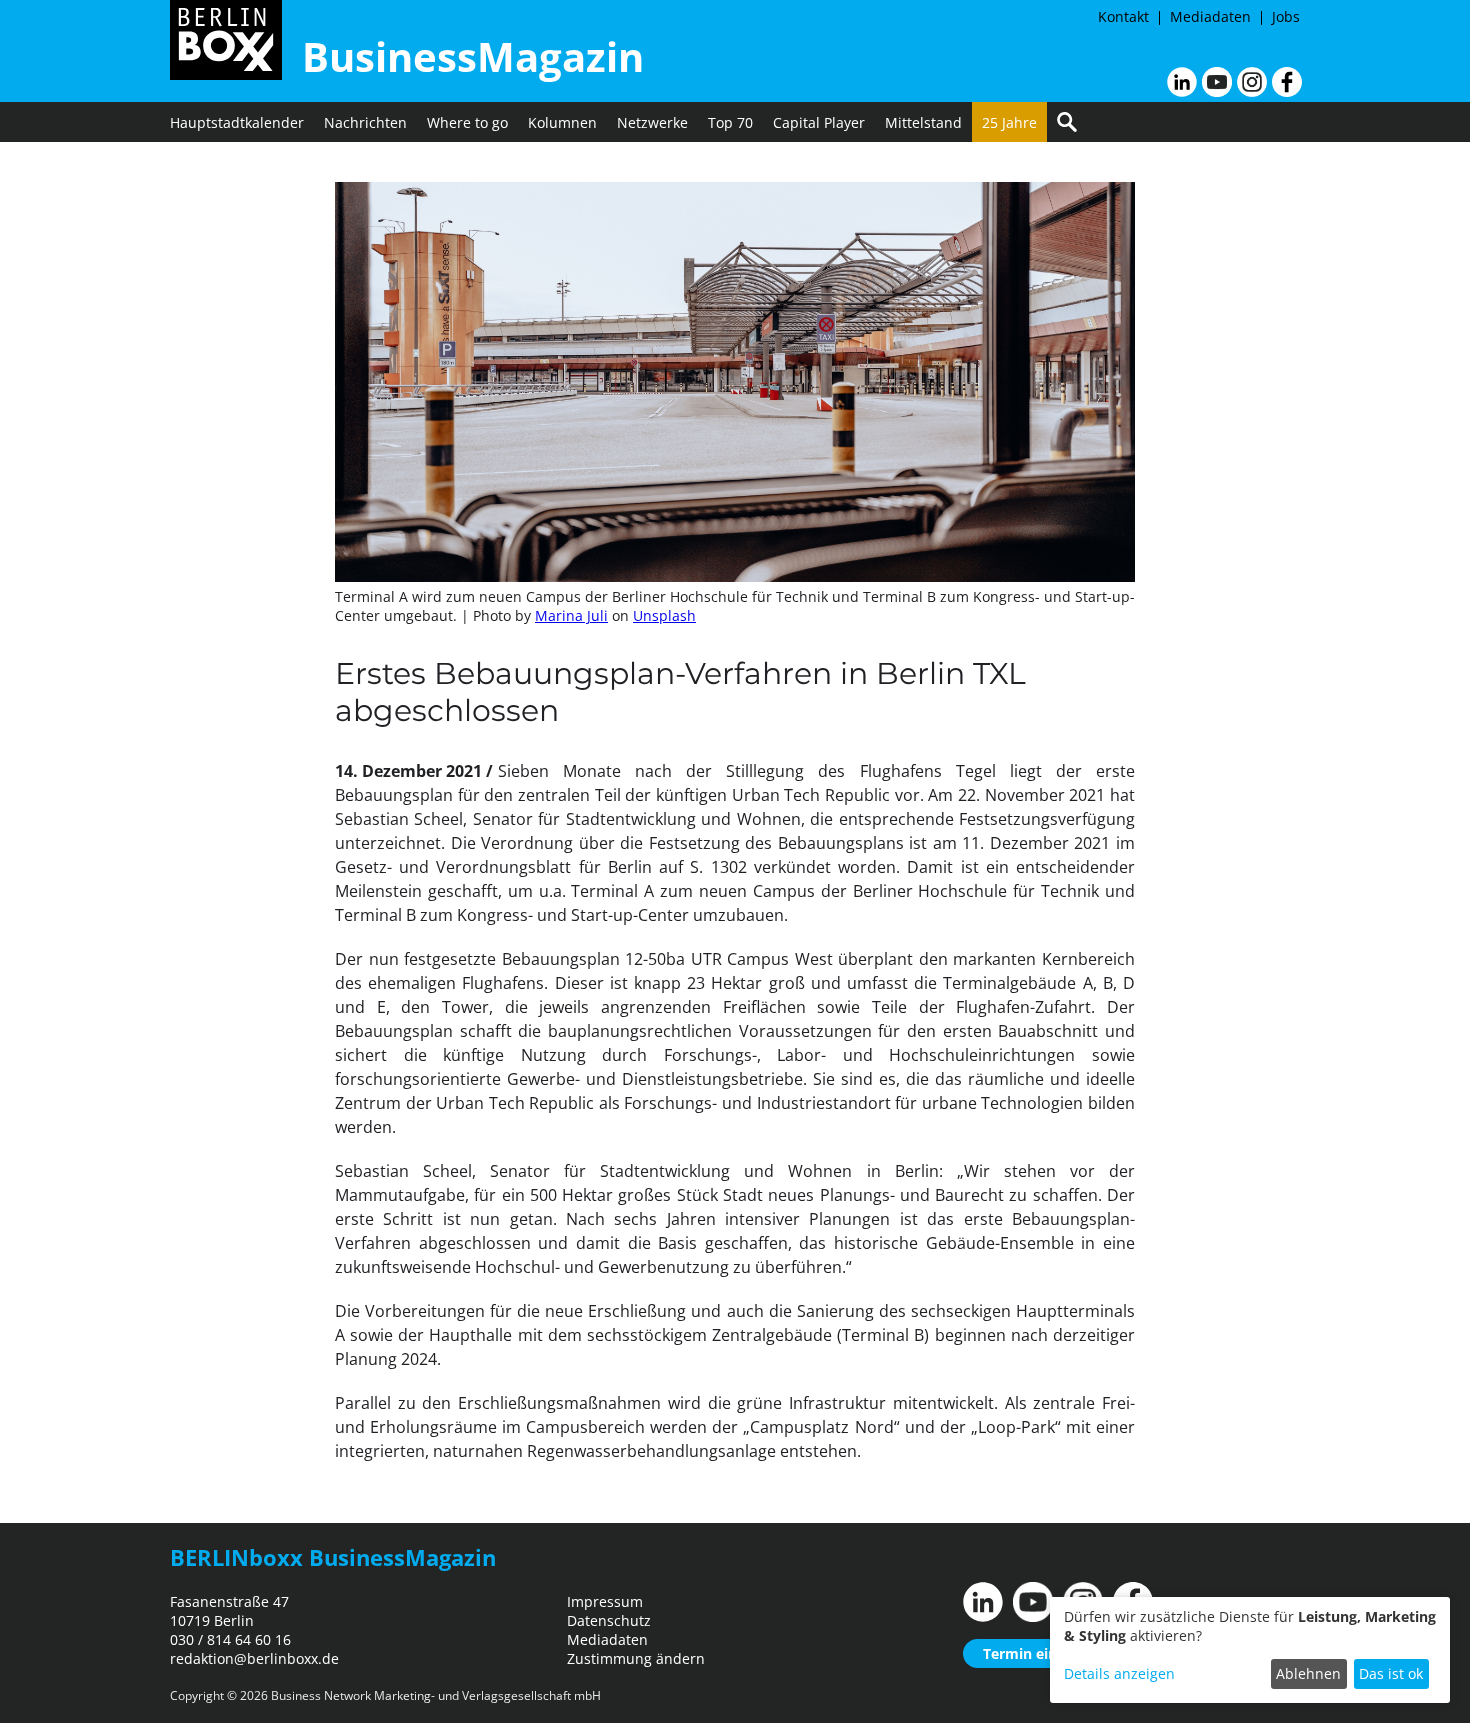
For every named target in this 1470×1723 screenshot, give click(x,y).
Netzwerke (652, 122)
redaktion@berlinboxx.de (254, 1658)
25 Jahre (1009, 122)
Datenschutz (609, 1620)
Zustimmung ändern (636, 1658)
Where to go (467, 122)
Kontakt (1123, 16)
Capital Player (819, 122)
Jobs (1286, 16)
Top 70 (730, 122)
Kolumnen (562, 122)
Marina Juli (571, 615)
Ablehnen (1308, 1673)
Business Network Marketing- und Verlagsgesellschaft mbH (436, 1695)
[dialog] (1250, 1650)
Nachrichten (365, 122)
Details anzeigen (1119, 1673)
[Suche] (1067, 122)
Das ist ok (1391, 1673)
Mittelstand (923, 122)
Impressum (605, 1601)
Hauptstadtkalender (237, 122)
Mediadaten (1210, 16)
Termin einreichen (1045, 1653)
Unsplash (664, 615)
